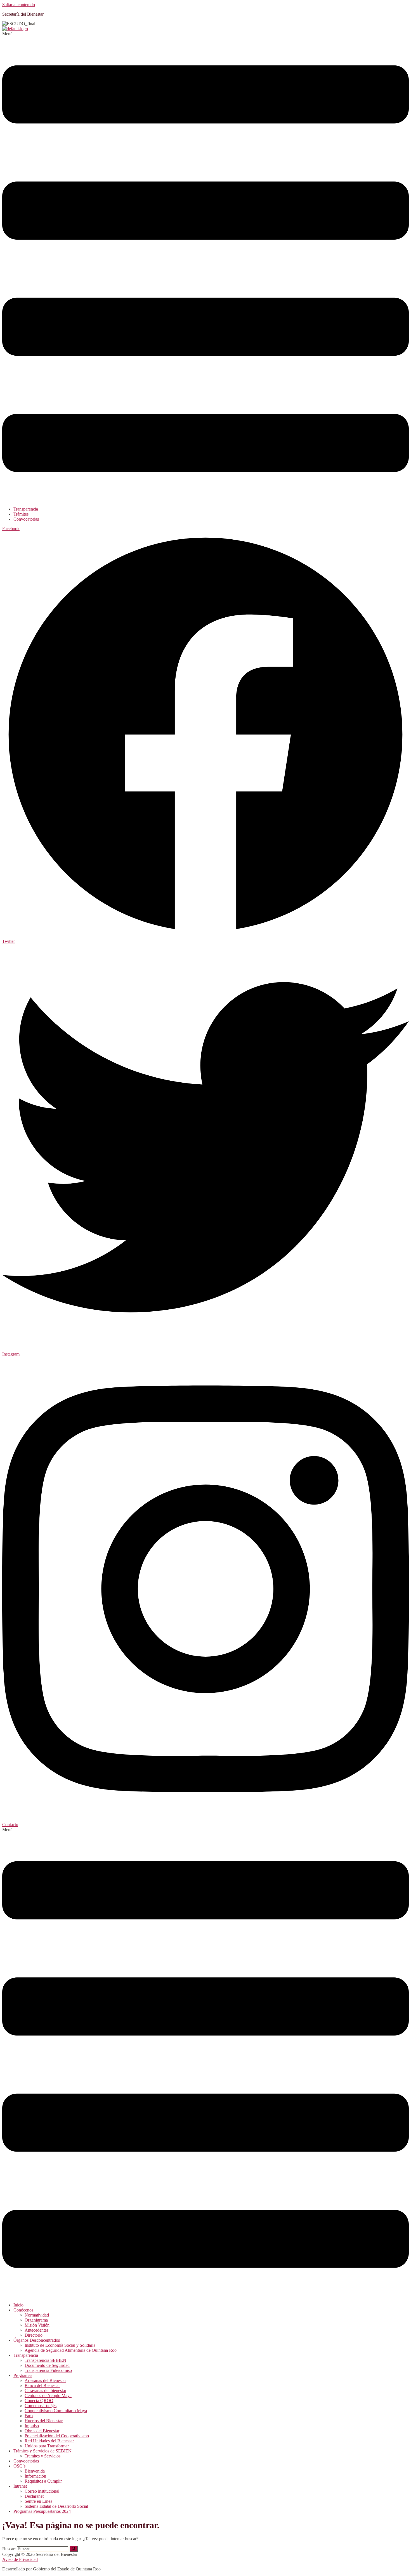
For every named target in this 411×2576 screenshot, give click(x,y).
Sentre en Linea (38, 2501)
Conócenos (23, 2310)
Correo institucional (42, 2491)
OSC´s (19, 2466)
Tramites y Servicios (42, 2456)
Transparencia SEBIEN (45, 2360)
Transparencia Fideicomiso (48, 2370)
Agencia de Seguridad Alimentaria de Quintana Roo (71, 2350)
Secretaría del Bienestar (23, 14)
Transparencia (26, 509)
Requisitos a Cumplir (43, 2481)
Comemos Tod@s (41, 2406)
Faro (29, 2416)
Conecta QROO (39, 2401)
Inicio (18, 2305)
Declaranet (34, 2496)
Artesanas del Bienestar (45, 2380)
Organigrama (36, 2320)
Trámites (21, 514)
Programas (23, 2375)
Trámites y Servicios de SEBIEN (42, 2451)
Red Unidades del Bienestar (49, 2441)
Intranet (20, 2486)
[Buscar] (74, 2549)
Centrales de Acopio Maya (48, 2396)
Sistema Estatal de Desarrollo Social (56, 2506)
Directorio (34, 2335)
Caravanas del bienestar (45, 2390)
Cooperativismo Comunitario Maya (56, 2411)
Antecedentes (36, 2330)
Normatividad (37, 2315)
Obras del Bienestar (42, 2431)
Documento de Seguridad (47, 2365)
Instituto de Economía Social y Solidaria (60, 2345)
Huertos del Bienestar (44, 2421)
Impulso (32, 2426)
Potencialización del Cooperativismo (57, 2436)
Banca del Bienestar (42, 2385)
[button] (206, 267)
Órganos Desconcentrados (37, 2340)
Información (35, 2476)
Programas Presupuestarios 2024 (42, 2511)
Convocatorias (26, 519)
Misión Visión (37, 2325)
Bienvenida (35, 2471)
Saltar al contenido (19, 5)
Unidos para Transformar (47, 2446)
